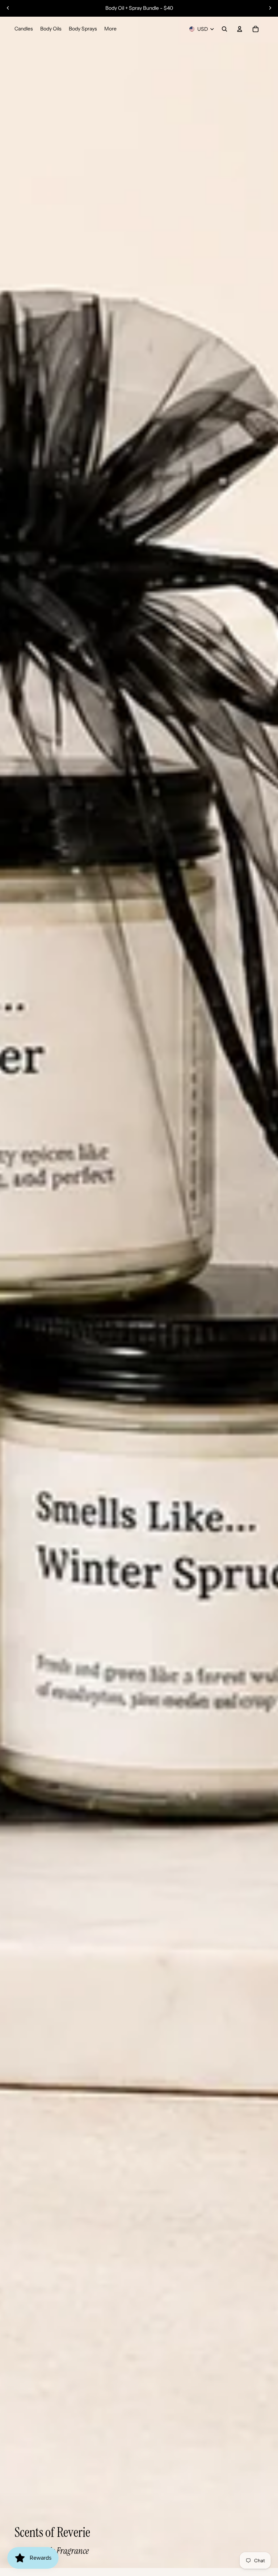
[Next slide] (270, 8)
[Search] (224, 29)
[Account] (240, 29)
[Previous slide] (8, 8)
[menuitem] (110, 29)
